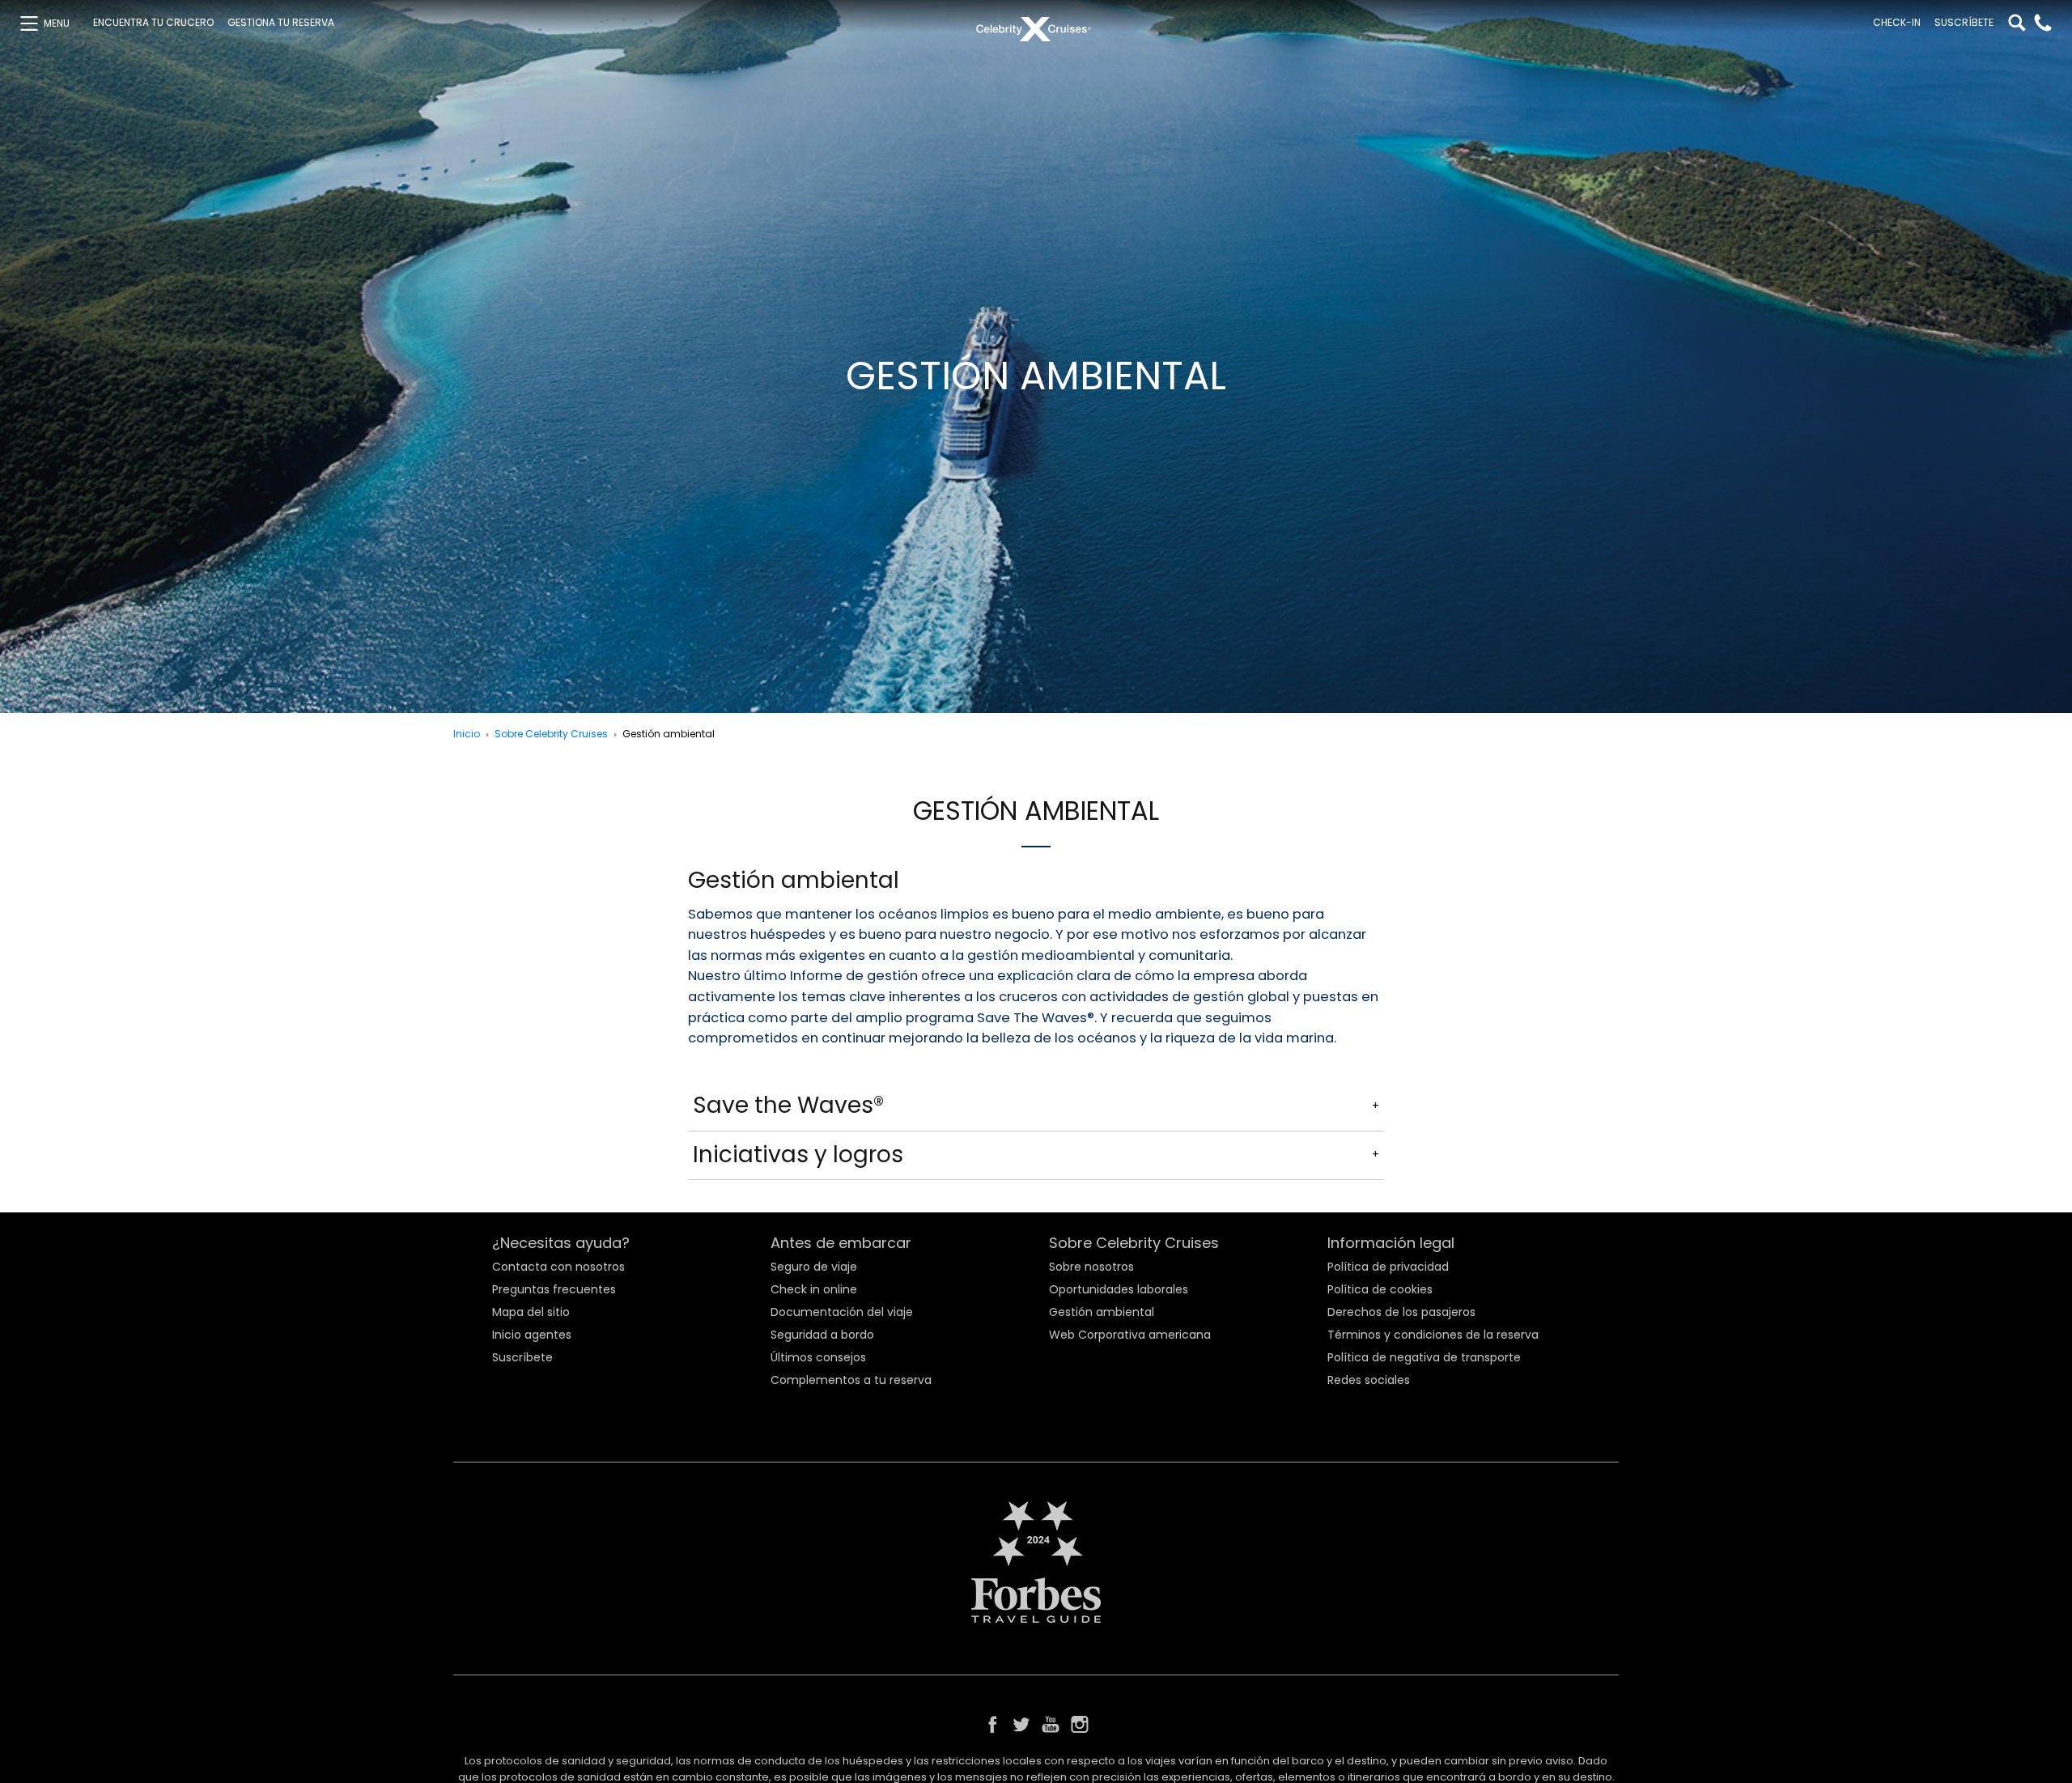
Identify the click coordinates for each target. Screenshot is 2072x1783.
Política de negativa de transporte (1424, 1357)
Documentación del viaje (842, 1312)
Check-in (1897, 23)
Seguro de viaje (814, 1267)
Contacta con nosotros (558, 1267)
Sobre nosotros (1091, 1267)
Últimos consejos (818, 1357)
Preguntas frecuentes (554, 1289)
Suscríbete (1964, 23)
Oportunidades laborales (1119, 1289)
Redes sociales (1369, 1380)
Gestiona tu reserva (281, 23)
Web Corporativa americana (1130, 1335)
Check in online (814, 1289)
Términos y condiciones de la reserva (1433, 1335)
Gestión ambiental (1102, 1312)
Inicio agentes (532, 1335)
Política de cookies (1380, 1289)
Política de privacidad (1388, 1267)
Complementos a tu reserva (851, 1380)
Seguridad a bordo (822, 1335)
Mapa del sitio (531, 1312)
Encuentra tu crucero (153, 23)
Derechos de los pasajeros (1401, 1312)
